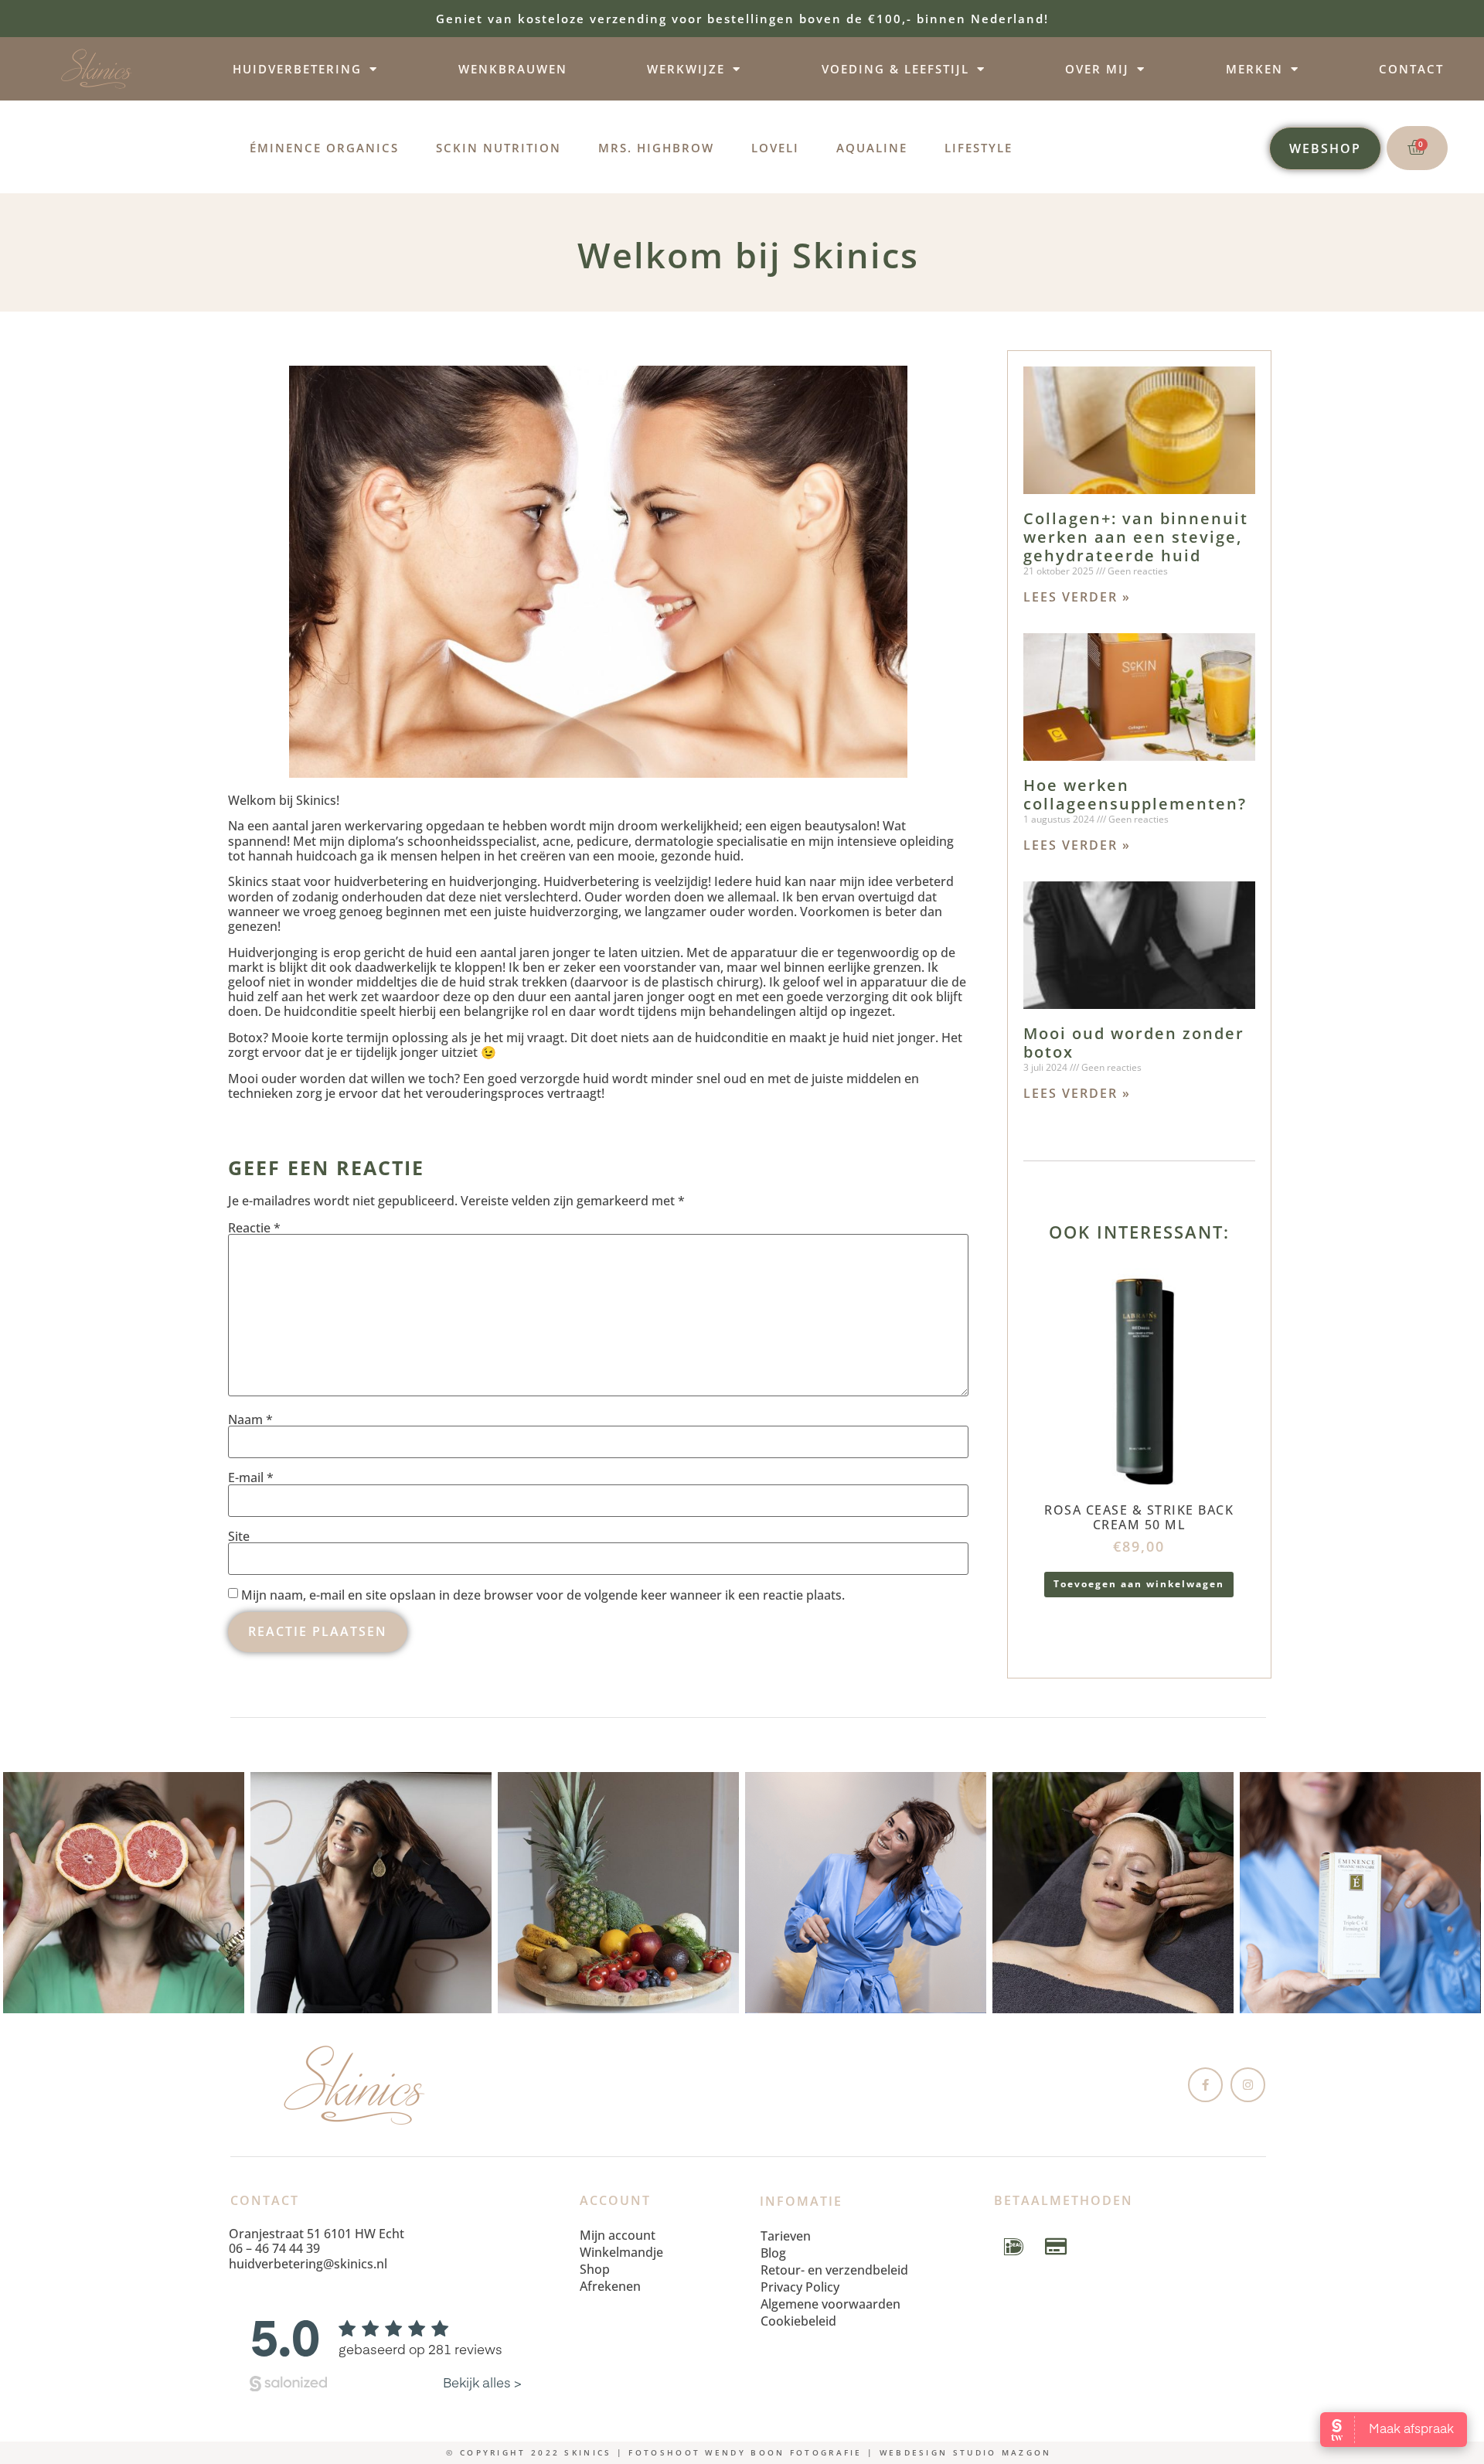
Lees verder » (1077, 597)
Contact (1411, 69)
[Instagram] (1248, 2085)
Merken (1254, 69)
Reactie (254, 1228)
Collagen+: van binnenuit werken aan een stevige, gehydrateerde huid (1136, 537)
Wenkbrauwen (513, 69)
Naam (250, 1419)
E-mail (251, 1477)
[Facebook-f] (1205, 2085)
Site (239, 1536)
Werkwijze (686, 69)
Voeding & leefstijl (895, 69)
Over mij (1097, 69)
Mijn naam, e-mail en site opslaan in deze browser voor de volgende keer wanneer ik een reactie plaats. (543, 1595)
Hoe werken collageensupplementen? (1135, 794)
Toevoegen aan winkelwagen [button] (1139, 1584)
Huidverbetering (297, 69)
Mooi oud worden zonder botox (1134, 1043)
